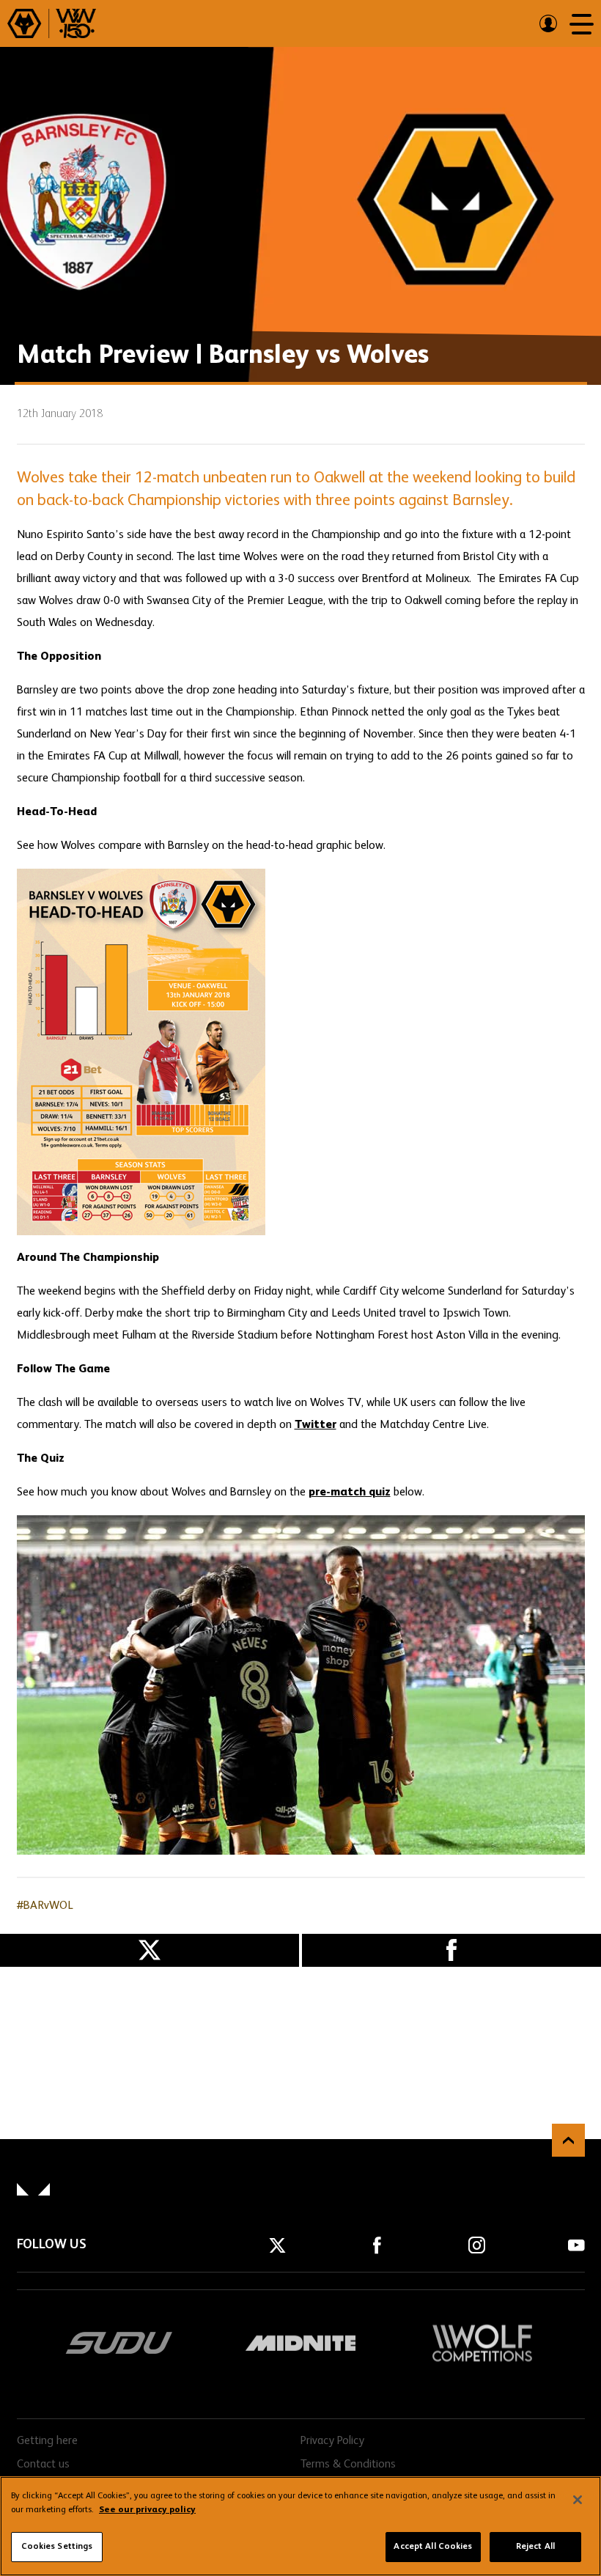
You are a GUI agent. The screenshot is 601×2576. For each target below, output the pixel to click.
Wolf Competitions (482, 2343)
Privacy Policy (332, 2441)
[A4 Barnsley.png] (301, 1052)
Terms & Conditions (348, 2465)
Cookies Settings (57, 2547)
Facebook (451, 1950)
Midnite (300, 2343)
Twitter (316, 1425)
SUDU (119, 2343)
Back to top (568, 2140)
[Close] (578, 2500)
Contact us (43, 2465)
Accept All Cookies (433, 2547)
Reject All (535, 2547)
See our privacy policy (147, 2510)
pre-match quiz (350, 1493)
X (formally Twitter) (150, 1950)
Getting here (47, 2441)
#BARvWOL (45, 1906)
